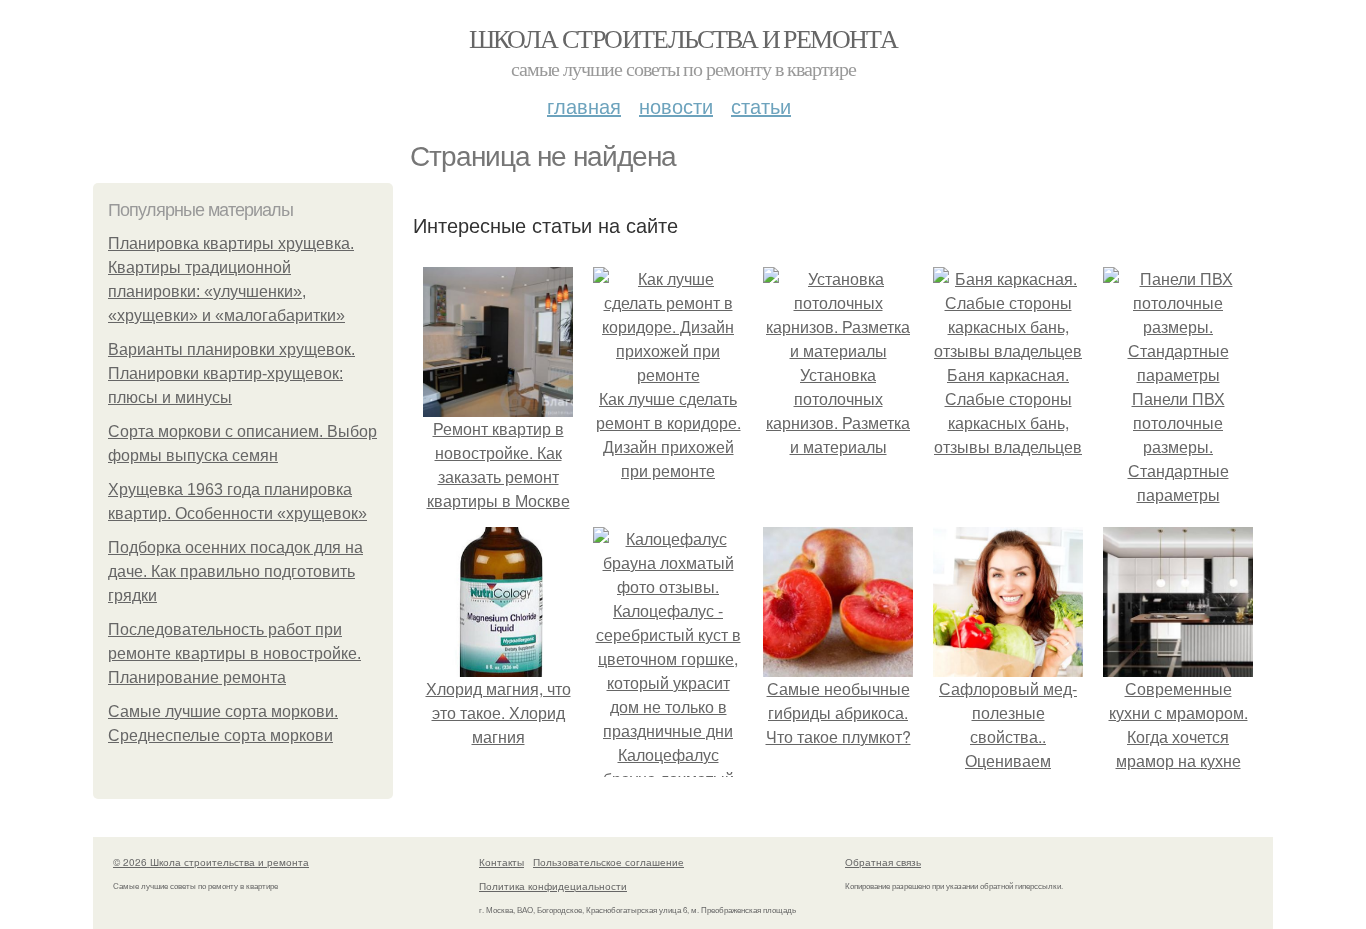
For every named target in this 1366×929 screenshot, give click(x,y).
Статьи (761, 105)
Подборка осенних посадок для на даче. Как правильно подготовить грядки (235, 571)
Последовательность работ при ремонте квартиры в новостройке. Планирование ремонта (234, 653)
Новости (676, 105)
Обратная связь (883, 862)
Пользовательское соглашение (608, 862)
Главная (584, 105)
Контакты (501, 862)
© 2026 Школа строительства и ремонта (211, 862)
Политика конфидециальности (553, 886)
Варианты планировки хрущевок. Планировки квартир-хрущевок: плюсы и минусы (231, 373)
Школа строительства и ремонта (683, 38)
